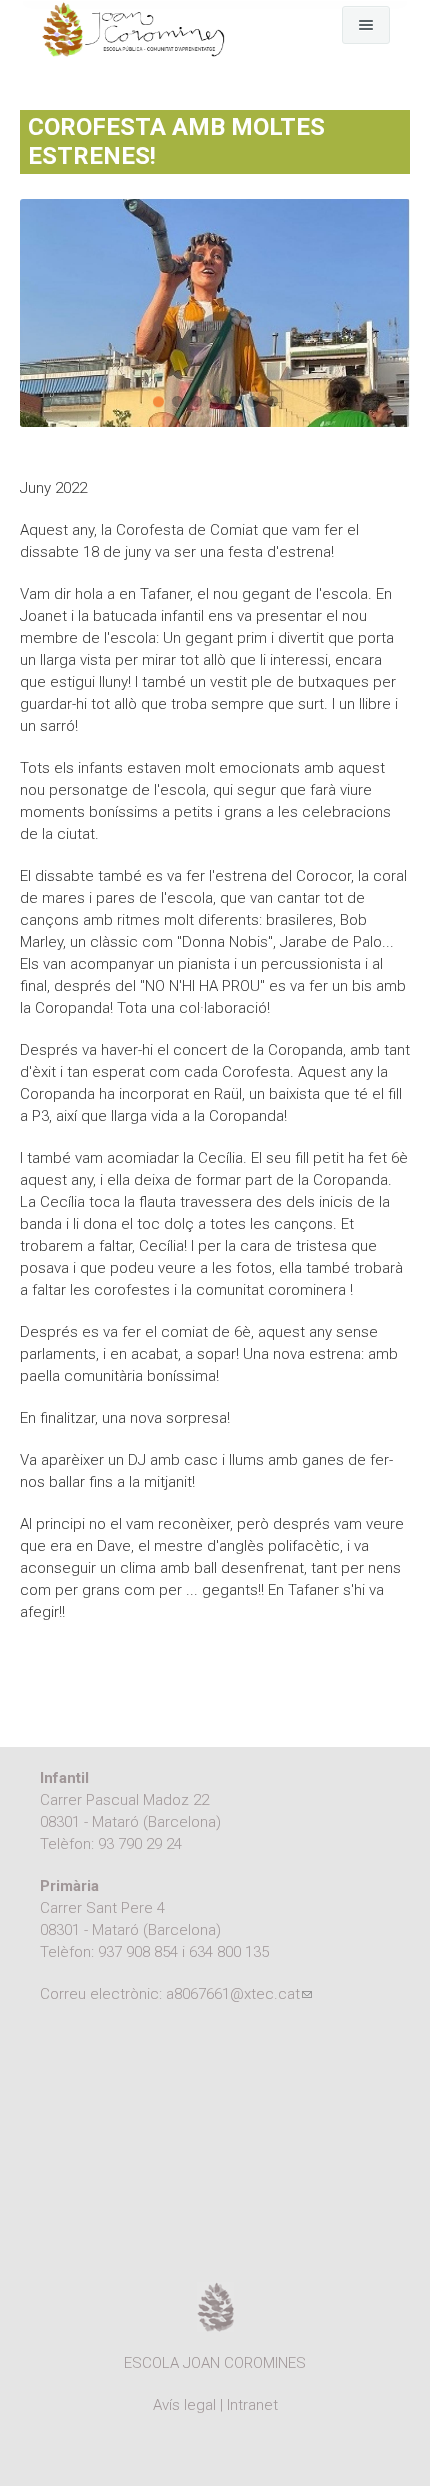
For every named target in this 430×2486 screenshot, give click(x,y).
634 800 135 (229, 1952)
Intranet (252, 2405)
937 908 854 (138, 1952)
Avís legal (184, 2405)
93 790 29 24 (140, 1844)
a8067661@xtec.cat (239, 1994)
